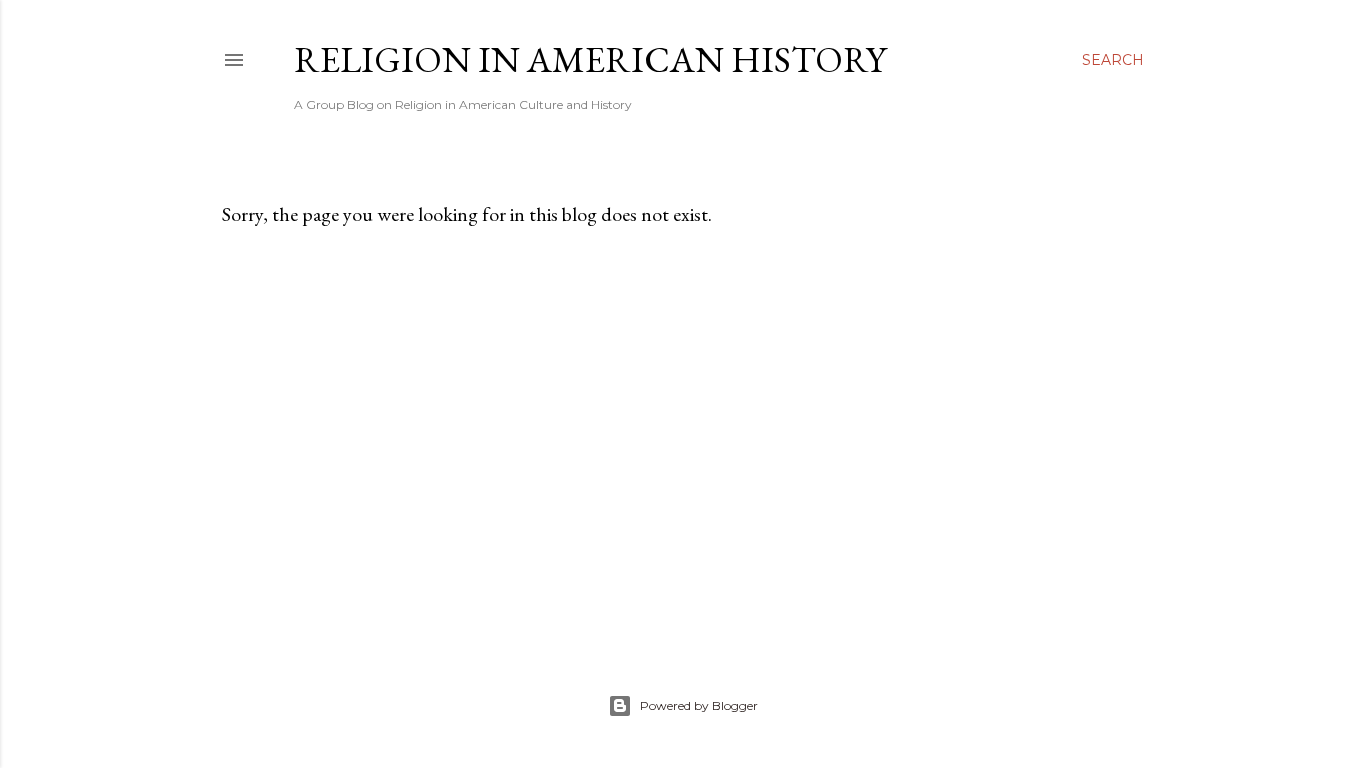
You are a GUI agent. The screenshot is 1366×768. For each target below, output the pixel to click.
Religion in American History (590, 59)
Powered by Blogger (699, 705)
